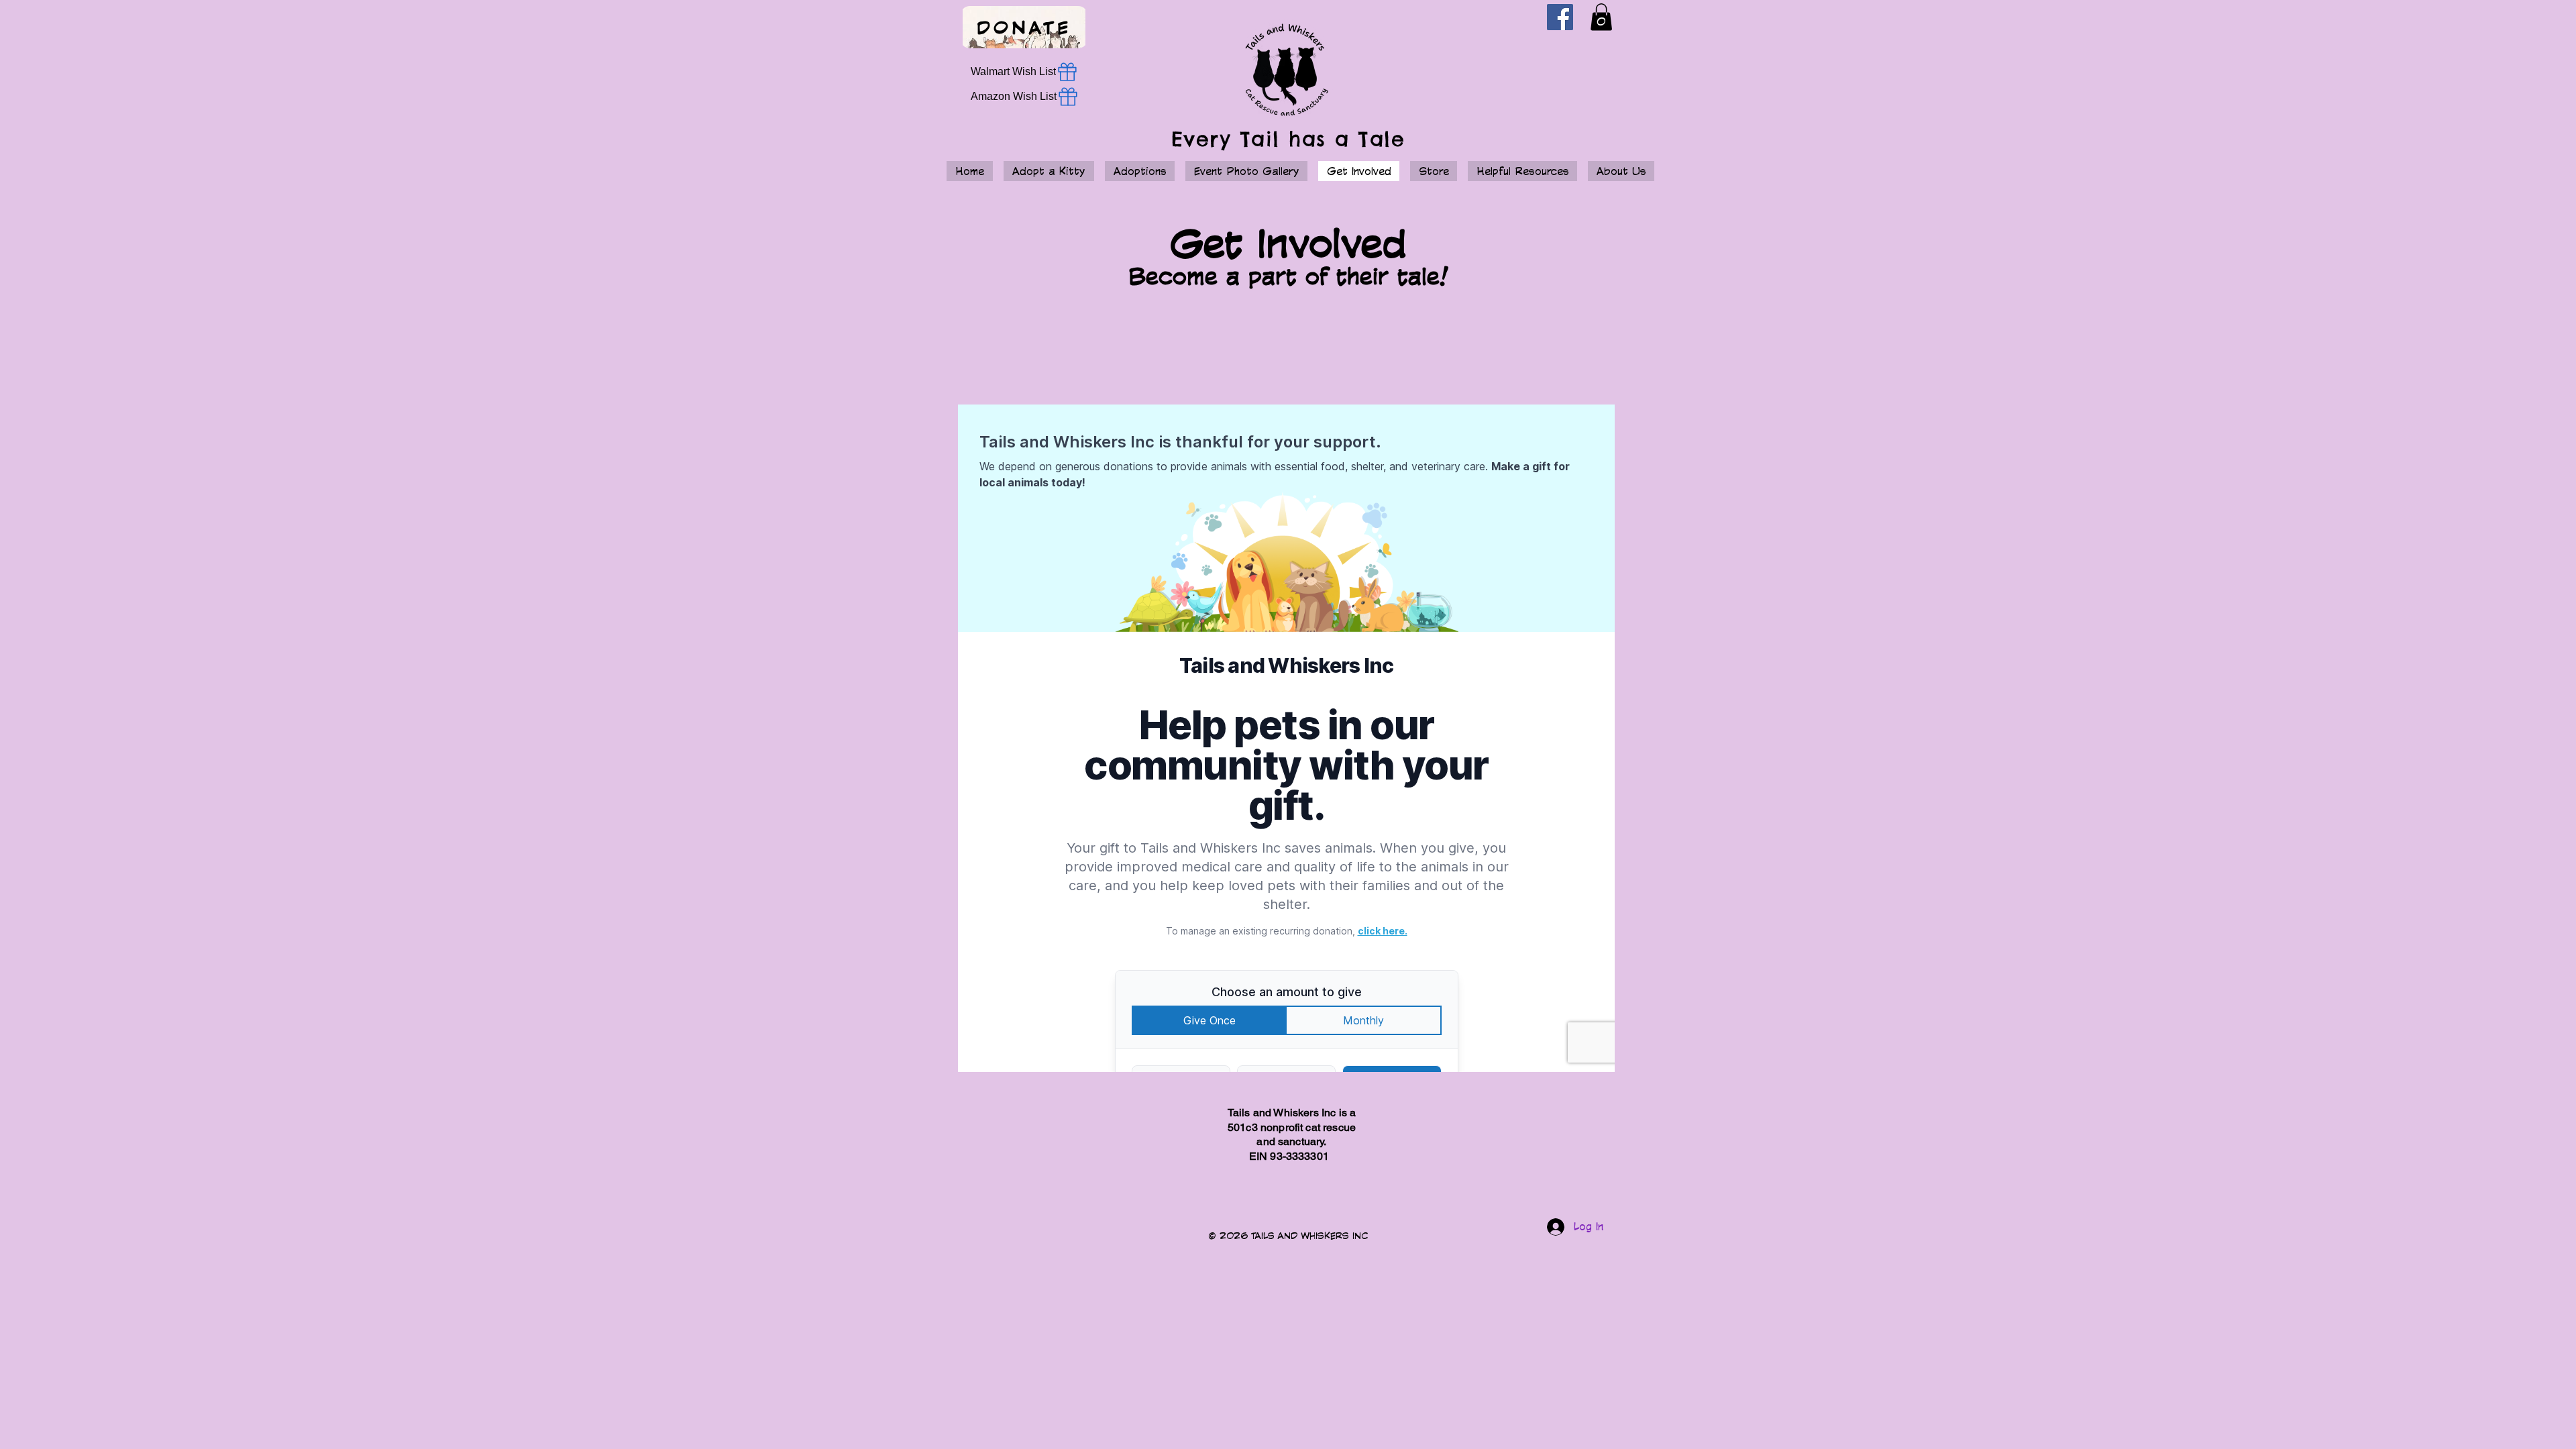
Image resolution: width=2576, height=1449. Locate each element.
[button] (1601, 17)
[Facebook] (1560, 17)
